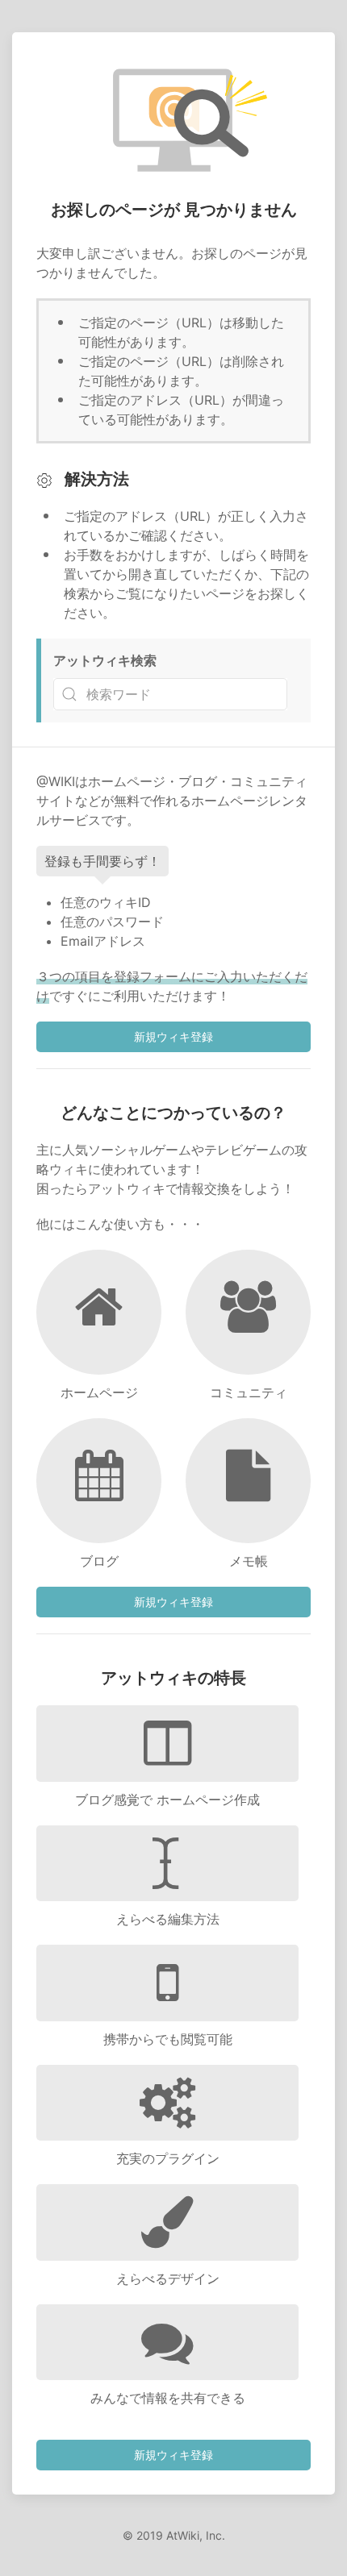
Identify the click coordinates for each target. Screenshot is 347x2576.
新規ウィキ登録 (173, 1036)
